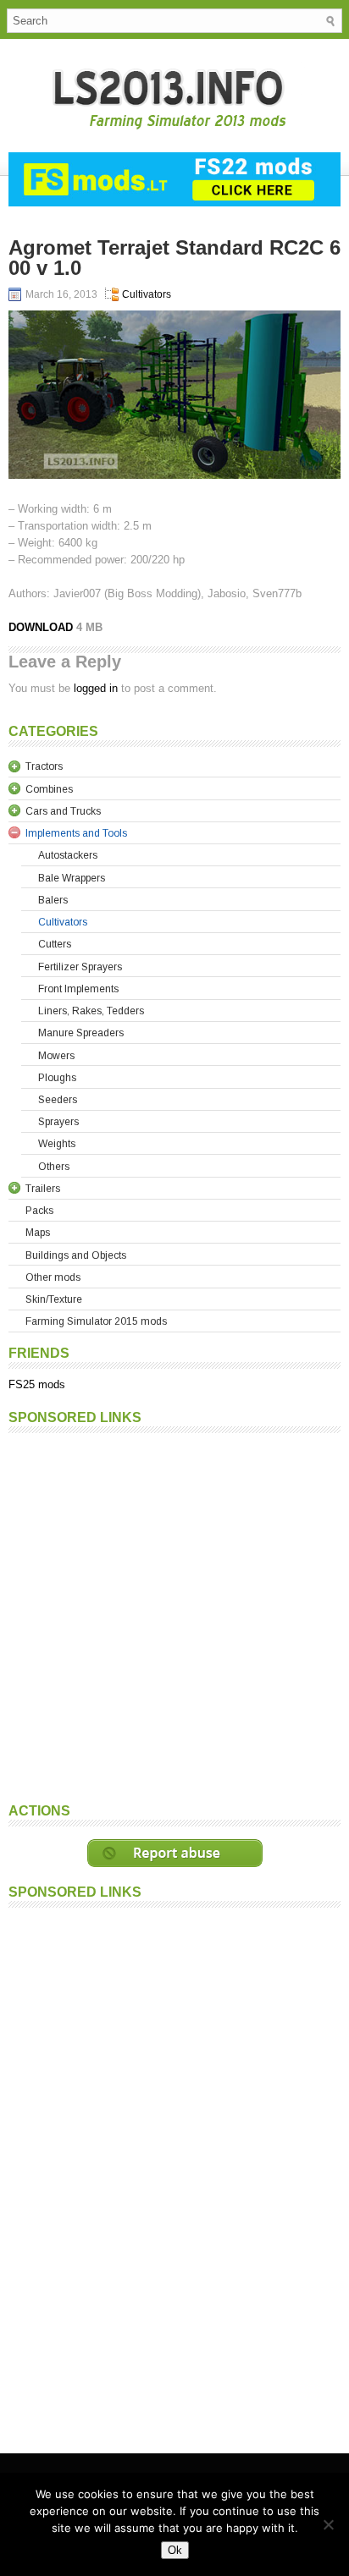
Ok (175, 2550)
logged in (96, 688)
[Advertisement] (174, 1616)
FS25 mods (37, 1384)
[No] (328, 2524)
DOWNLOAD (41, 627)
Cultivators (147, 294)
